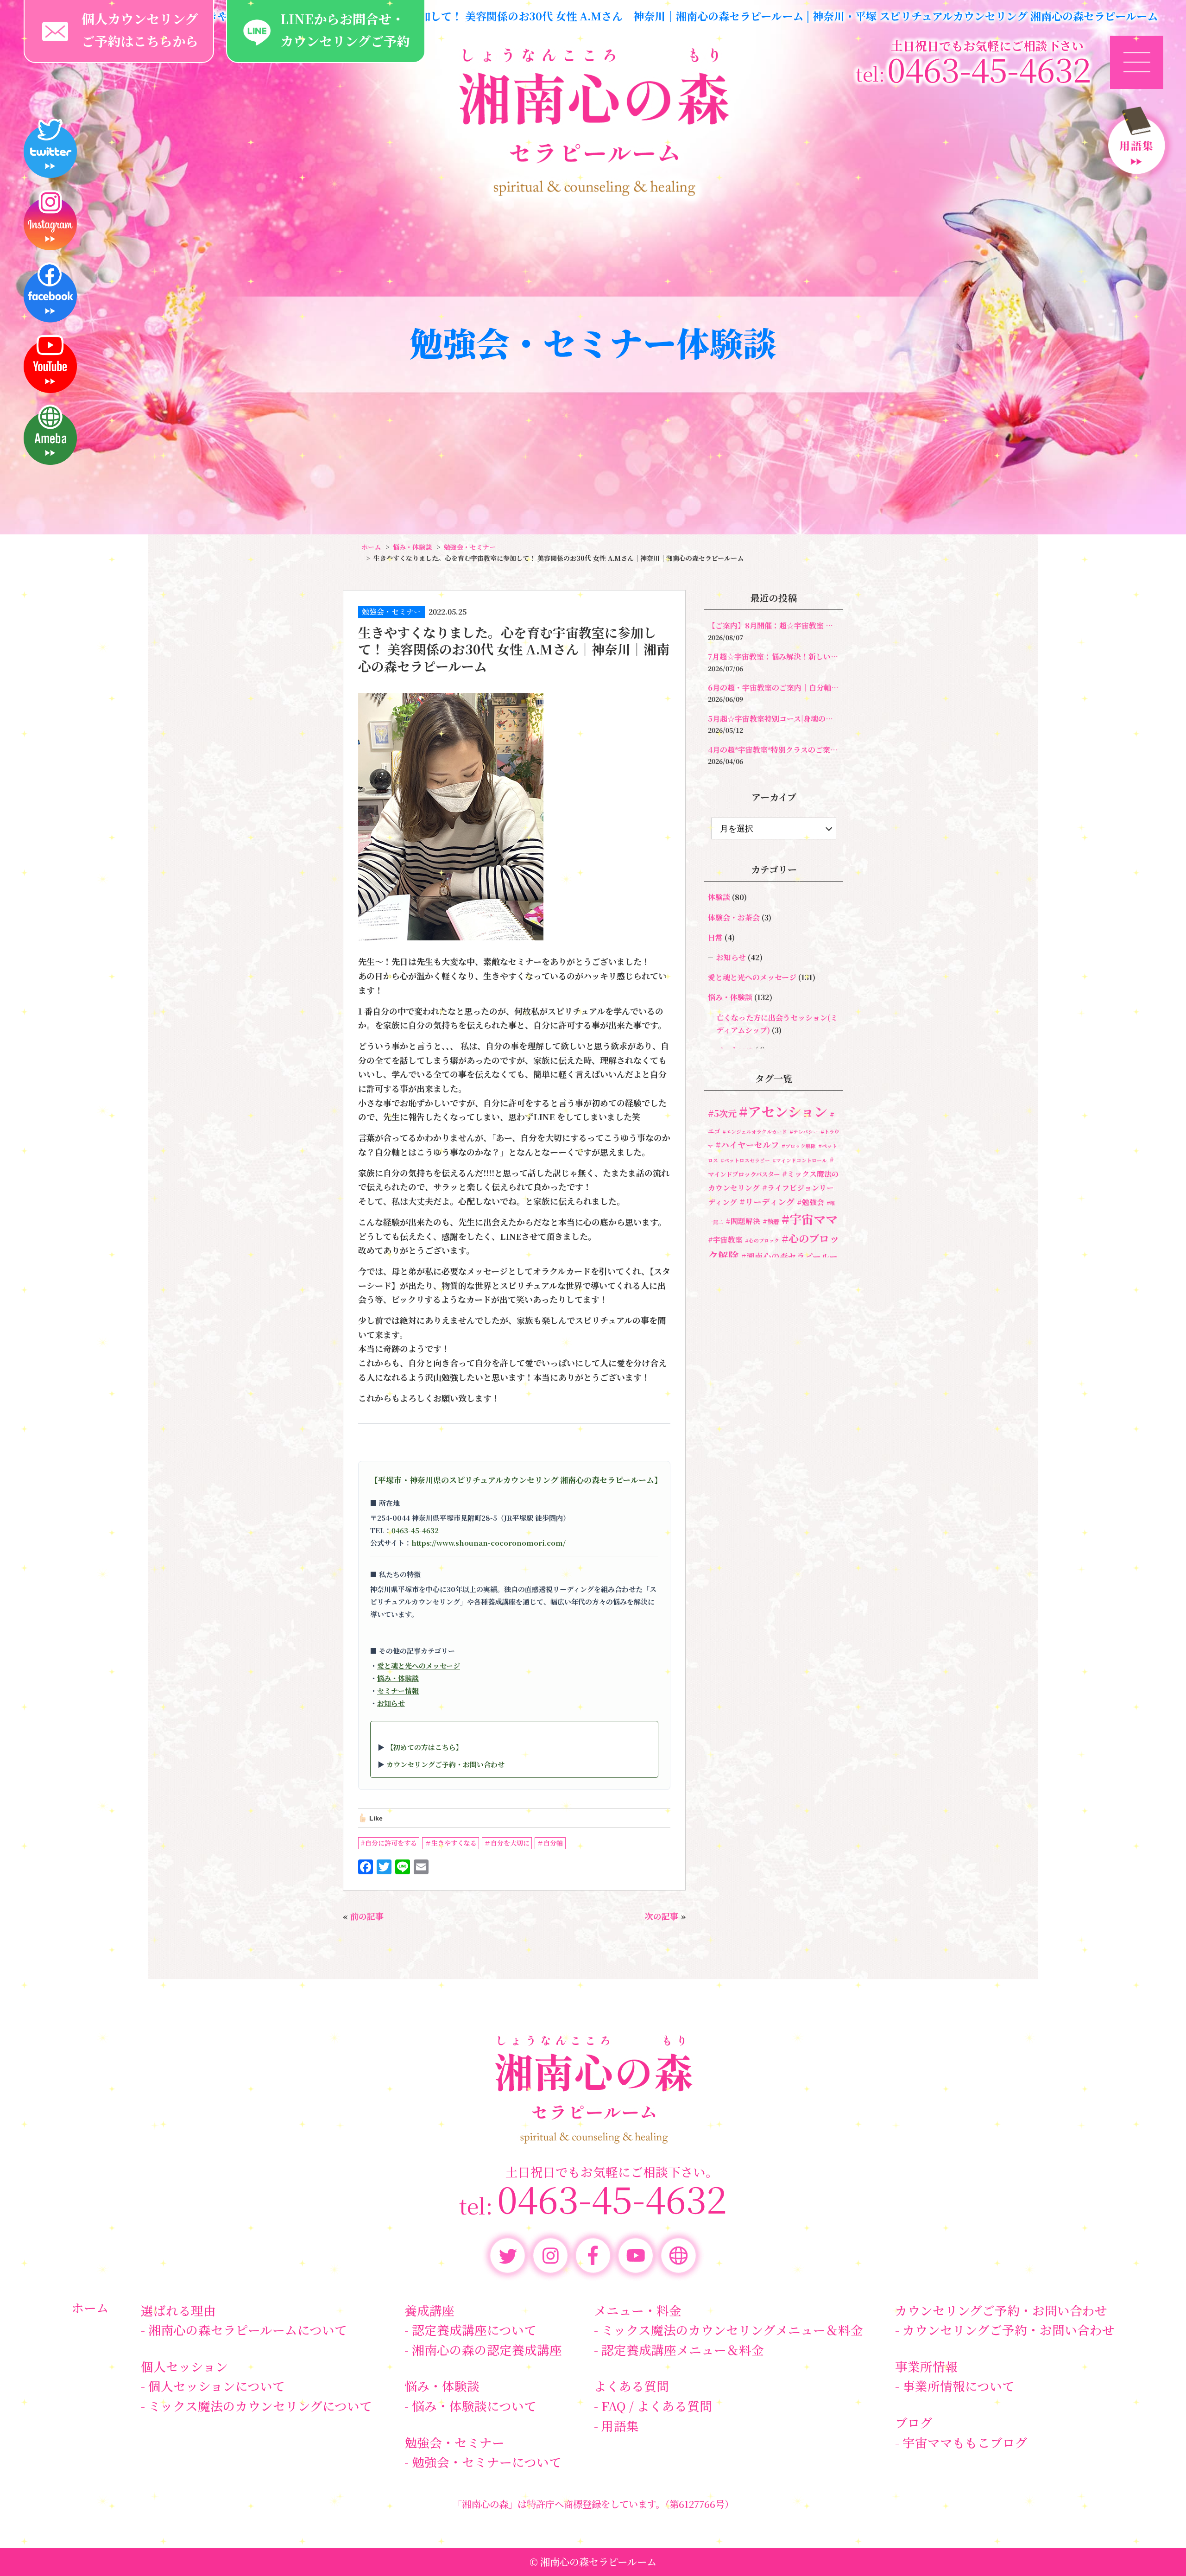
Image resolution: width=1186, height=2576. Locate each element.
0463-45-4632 (415, 1530)
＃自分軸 (550, 1843)
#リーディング (767, 1202)
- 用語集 (616, 2426)
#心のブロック (762, 1240)
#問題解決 (743, 1221)
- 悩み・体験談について (470, 2406)
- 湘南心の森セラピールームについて (244, 2330)
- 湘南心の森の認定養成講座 (483, 2350)
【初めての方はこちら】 (425, 1747)
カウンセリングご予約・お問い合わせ (445, 1764)
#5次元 (722, 1113)
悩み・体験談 (398, 1678)
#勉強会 (811, 1202)
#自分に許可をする (389, 1843)
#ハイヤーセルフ (747, 1145)
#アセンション (783, 1111)
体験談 (719, 897)
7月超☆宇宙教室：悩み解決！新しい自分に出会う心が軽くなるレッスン (774, 657)
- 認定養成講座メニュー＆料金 (679, 2350)
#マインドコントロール (800, 1160)
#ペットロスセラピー (745, 1160)
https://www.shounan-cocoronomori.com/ (489, 1543)
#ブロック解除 (799, 1146)
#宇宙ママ (810, 1219)
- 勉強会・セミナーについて (483, 2462)
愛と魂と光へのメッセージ (419, 1666)
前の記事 (367, 1916)
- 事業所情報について (955, 2386)
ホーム (90, 2307)
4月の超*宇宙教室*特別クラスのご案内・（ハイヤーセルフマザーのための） (774, 750)
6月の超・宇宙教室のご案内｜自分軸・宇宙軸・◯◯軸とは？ (774, 688)
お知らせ (391, 1703)
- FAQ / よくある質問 (653, 2406)
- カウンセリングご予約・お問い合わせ (1005, 2330)
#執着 (771, 1221)
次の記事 (662, 1916)
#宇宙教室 (725, 1240)
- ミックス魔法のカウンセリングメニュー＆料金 (729, 2330)
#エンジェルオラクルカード (755, 1132)
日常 (715, 937)
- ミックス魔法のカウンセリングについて (256, 2406)
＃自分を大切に (507, 1843)
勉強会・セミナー (391, 612)
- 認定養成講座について (470, 2330)
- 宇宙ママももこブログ (961, 2442)
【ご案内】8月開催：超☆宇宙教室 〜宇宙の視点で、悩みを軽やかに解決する (774, 625)
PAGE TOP (1152, 2546)
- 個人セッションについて (213, 2386)
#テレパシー (804, 1132)
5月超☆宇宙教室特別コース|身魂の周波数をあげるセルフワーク (774, 719)
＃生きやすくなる (451, 1843)
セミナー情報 (398, 1691)
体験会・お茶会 (734, 917)
